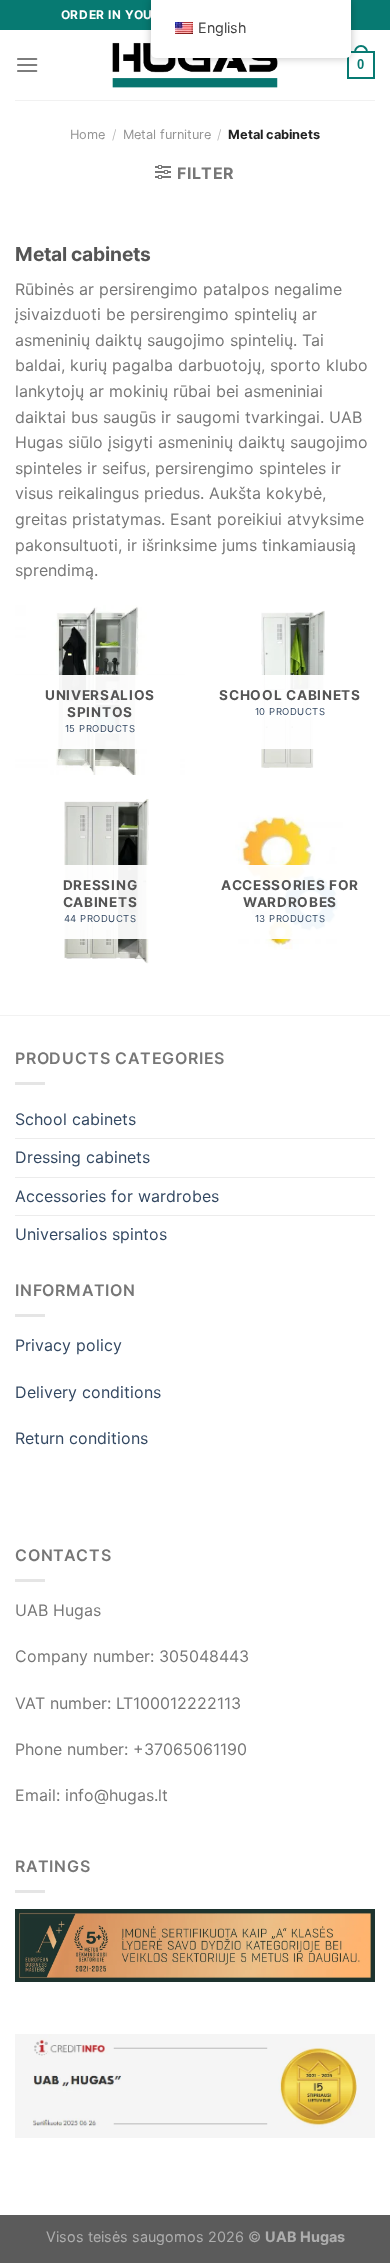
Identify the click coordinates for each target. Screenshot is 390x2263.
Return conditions (81, 1438)
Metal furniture (167, 134)
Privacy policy (68, 1345)
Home (87, 134)
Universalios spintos (91, 1234)
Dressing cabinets (82, 1157)
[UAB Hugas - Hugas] (195, 65)
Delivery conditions (88, 1392)
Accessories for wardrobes (117, 1196)
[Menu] (27, 64)
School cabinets (75, 1119)
